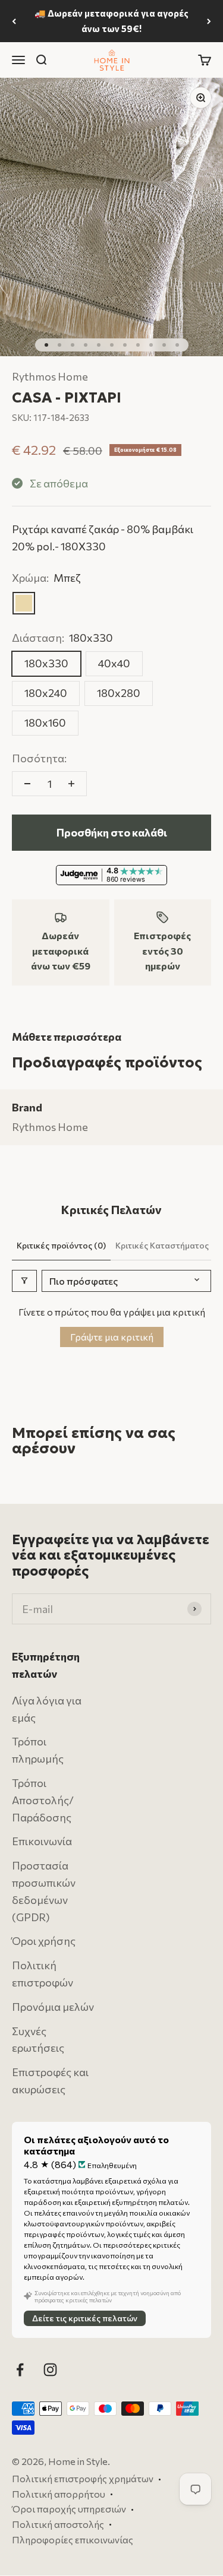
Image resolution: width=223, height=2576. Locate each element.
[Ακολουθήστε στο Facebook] (20, 2370)
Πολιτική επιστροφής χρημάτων (83, 2479)
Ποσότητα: (39, 758)
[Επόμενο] (209, 21)
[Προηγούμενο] (14, 21)
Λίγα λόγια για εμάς (47, 1709)
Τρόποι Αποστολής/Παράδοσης (43, 1800)
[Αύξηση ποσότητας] (71, 784)
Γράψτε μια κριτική (112, 1337)
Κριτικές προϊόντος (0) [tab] (61, 1245)
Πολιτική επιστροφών (43, 1974)
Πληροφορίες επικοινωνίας (73, 2539)
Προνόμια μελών (53, 2007)
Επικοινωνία (42, 1842)
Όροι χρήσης (44, 1941)
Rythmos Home (50, 376)
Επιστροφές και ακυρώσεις (50, 2081)
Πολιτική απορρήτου (59, 2494)
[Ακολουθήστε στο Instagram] (50, 2370)
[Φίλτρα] (24, 1281)
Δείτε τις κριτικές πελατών (85, 2319)
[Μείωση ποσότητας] (27, 784)
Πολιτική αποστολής (58, 2524)
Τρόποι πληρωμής (38, 1750)
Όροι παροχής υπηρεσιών (69, 2509)
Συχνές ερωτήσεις (38, 2040)
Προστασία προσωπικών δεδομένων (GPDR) (44, 1891)
